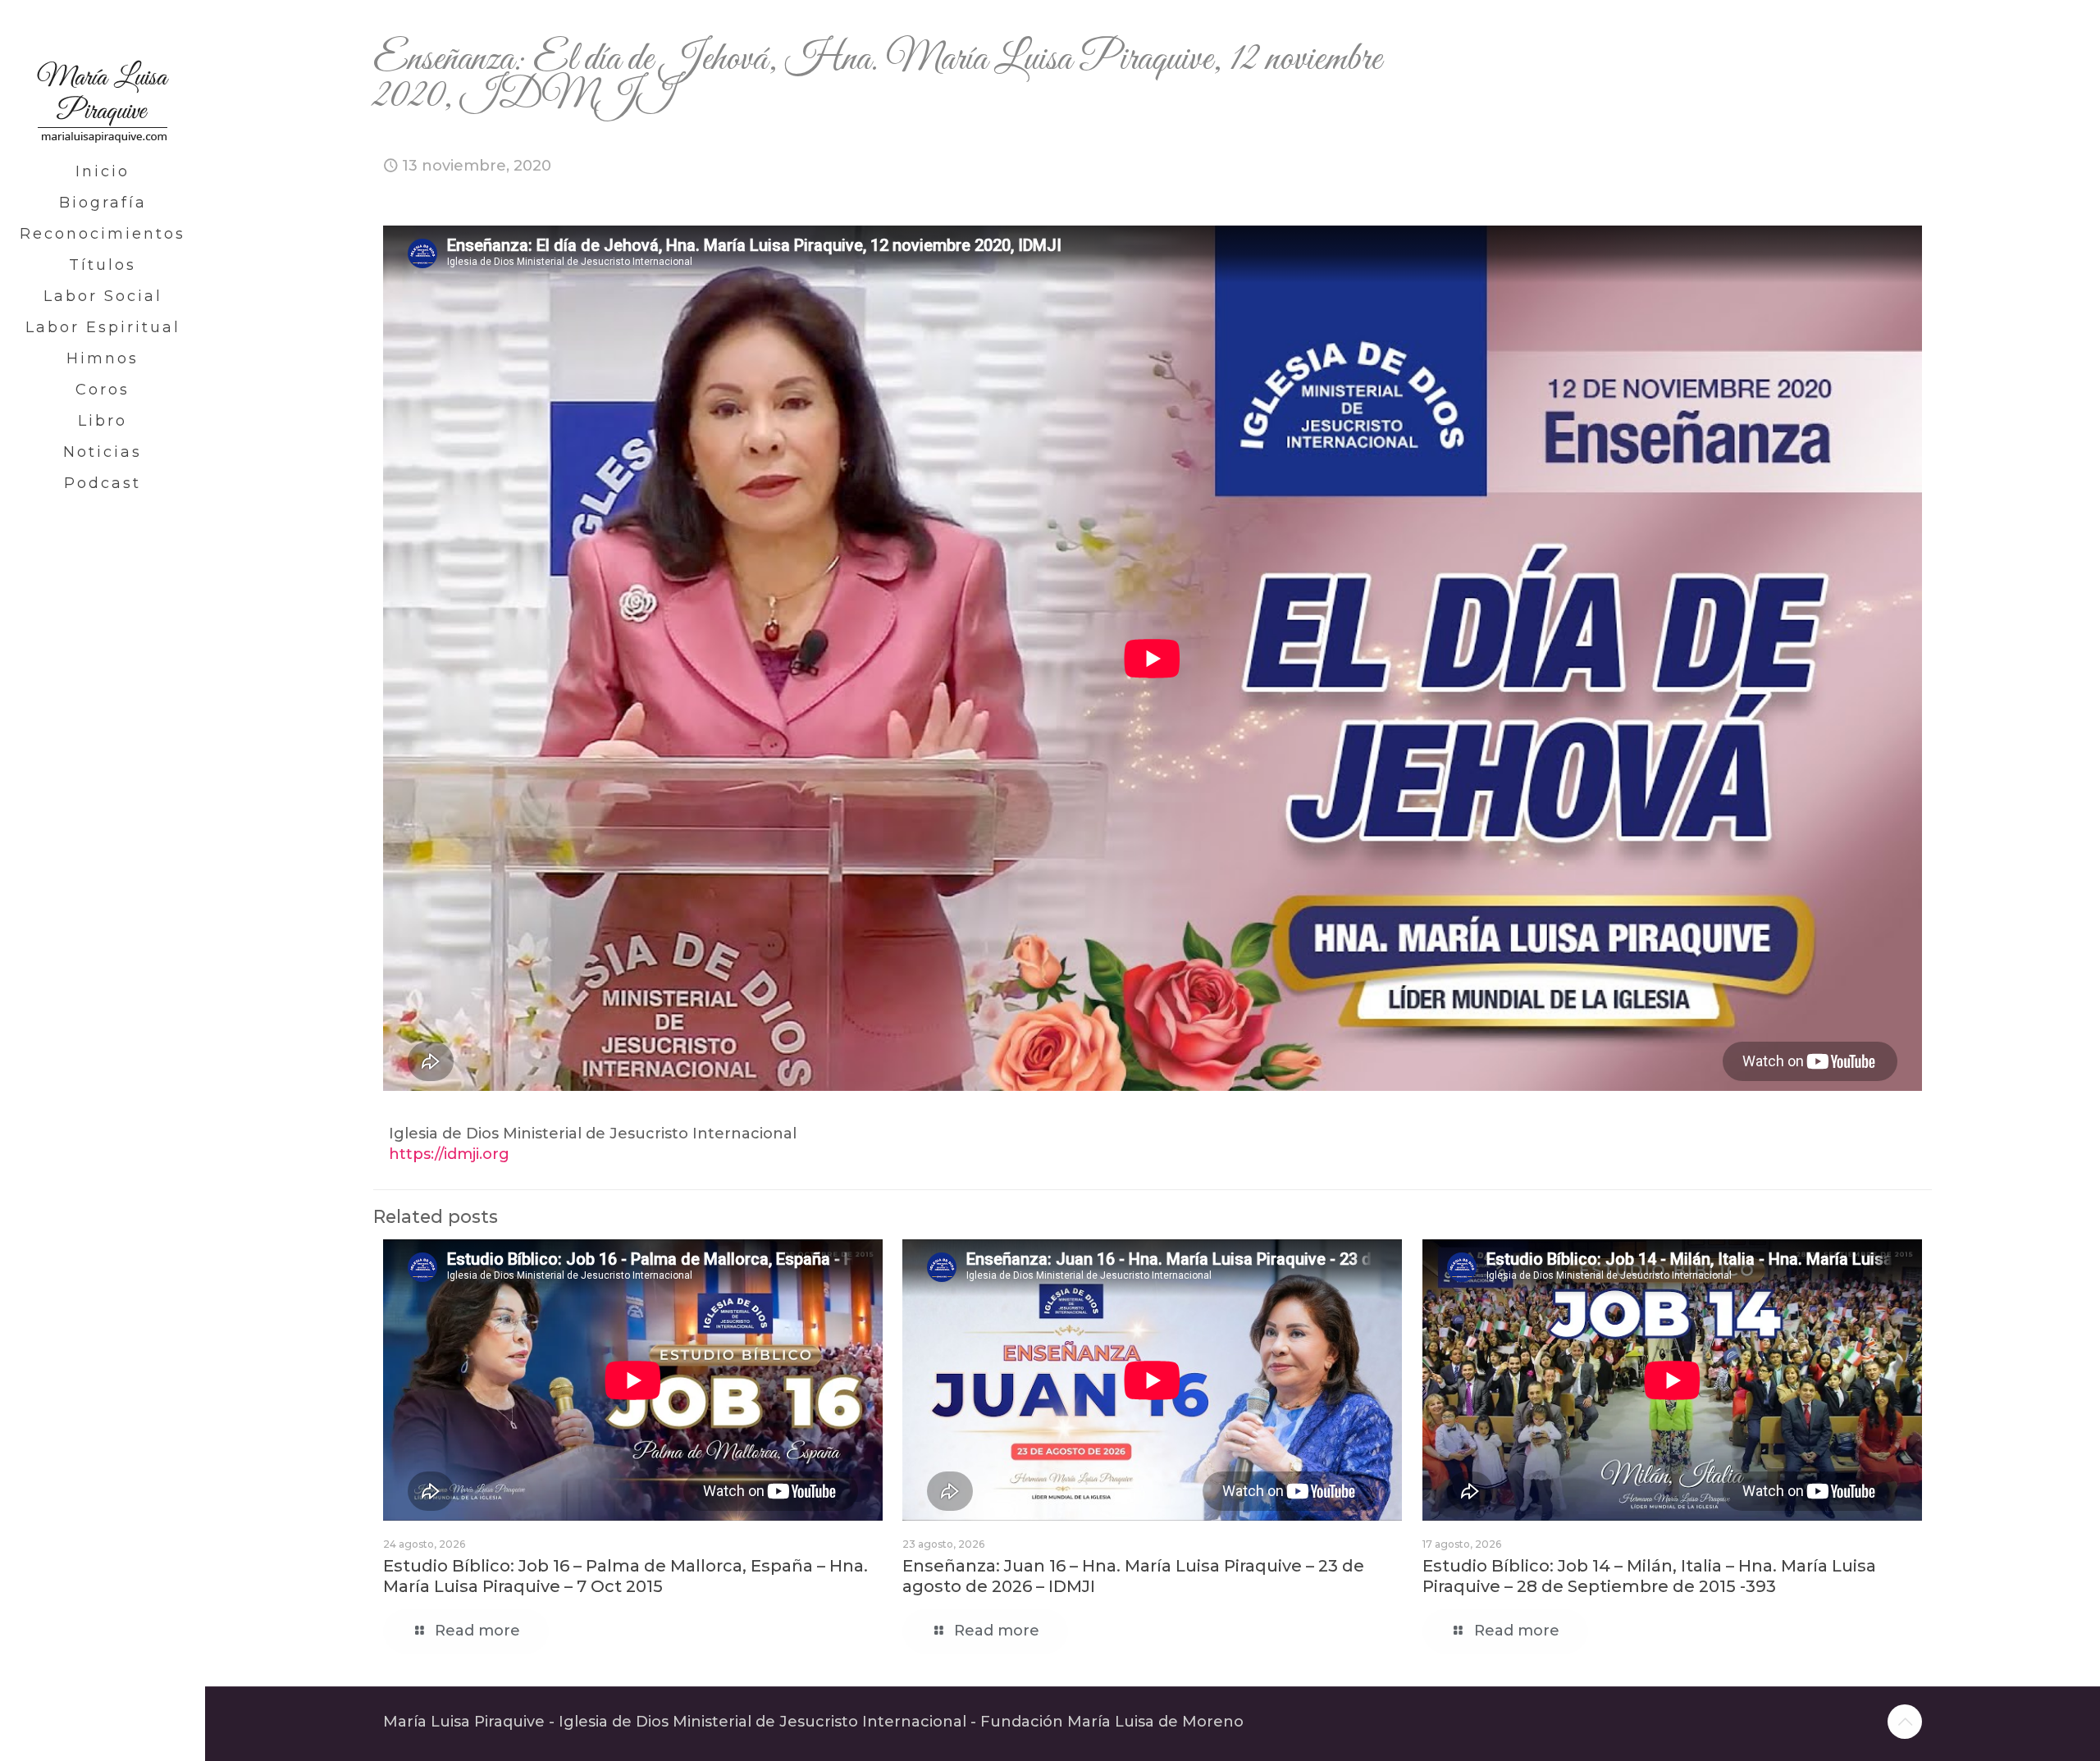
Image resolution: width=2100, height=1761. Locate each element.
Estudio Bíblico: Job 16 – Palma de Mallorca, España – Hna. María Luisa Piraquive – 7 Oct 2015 (625, 1576)
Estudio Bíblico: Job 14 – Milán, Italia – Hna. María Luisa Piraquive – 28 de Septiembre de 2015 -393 (1649, 1576)
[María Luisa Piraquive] (103, 78)
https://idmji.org (449, 1154)
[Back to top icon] (1905, 1722)
